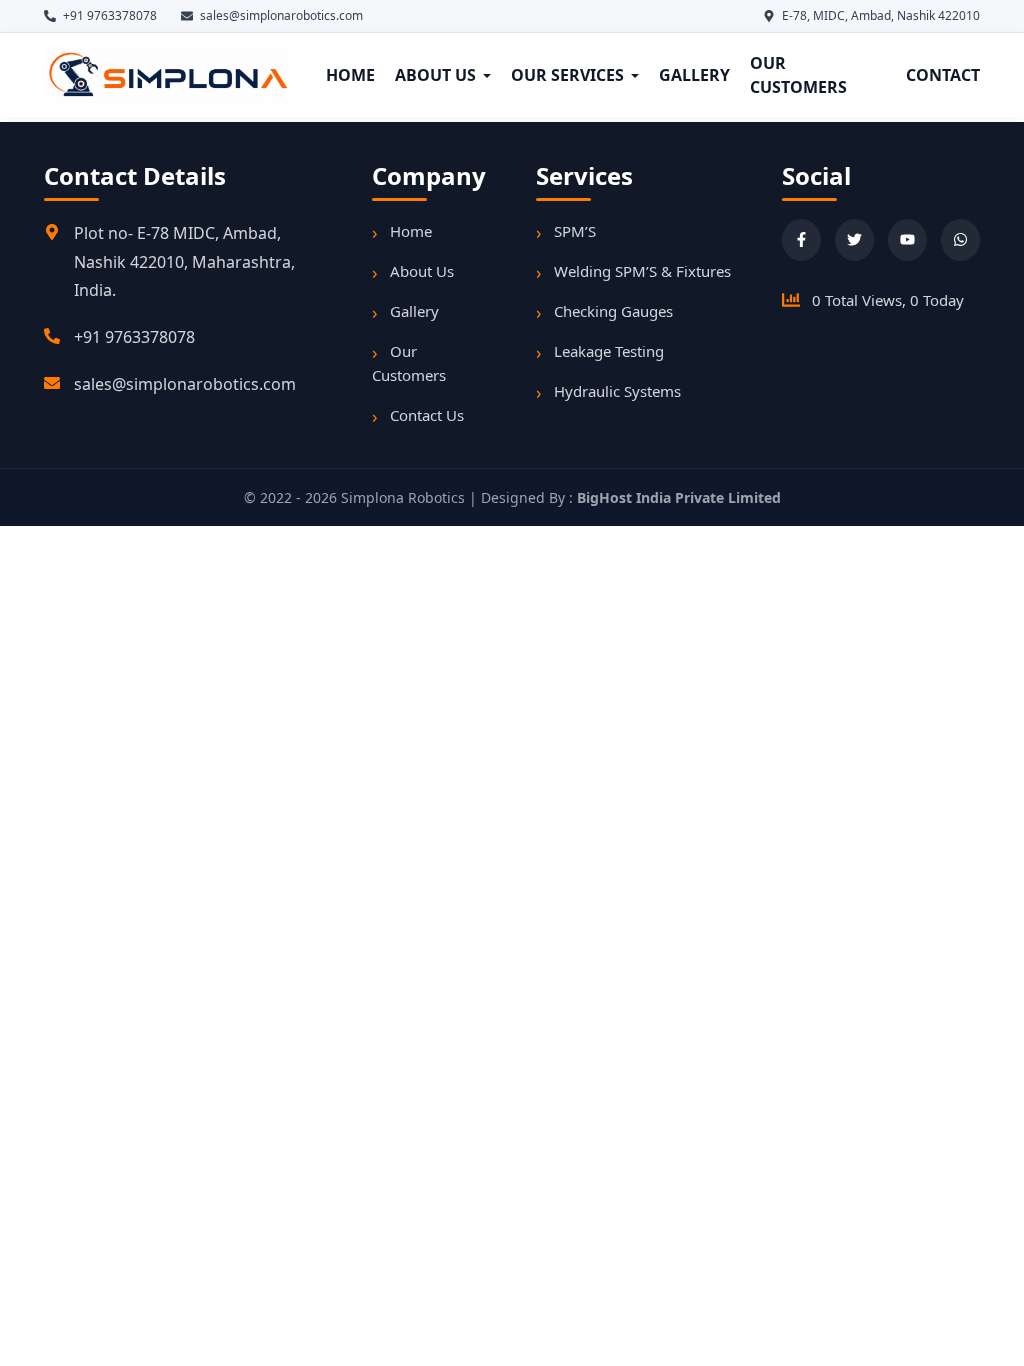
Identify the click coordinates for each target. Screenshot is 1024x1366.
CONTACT (943, 75)
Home (411, 231)
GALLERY (694, 75)
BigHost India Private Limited (679, 497)
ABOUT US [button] (435, 75)
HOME (350, 75)
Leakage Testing (609, 351)
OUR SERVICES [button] (567, 75)
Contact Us (427, 415)
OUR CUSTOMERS (798, 75)
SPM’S (575, 231)
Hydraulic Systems (617, 391)
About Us (422, 271)
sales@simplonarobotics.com (185, 384)
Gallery (414, 311)
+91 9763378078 (134, 337)
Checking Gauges (613, 311)
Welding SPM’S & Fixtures (642, 271)
